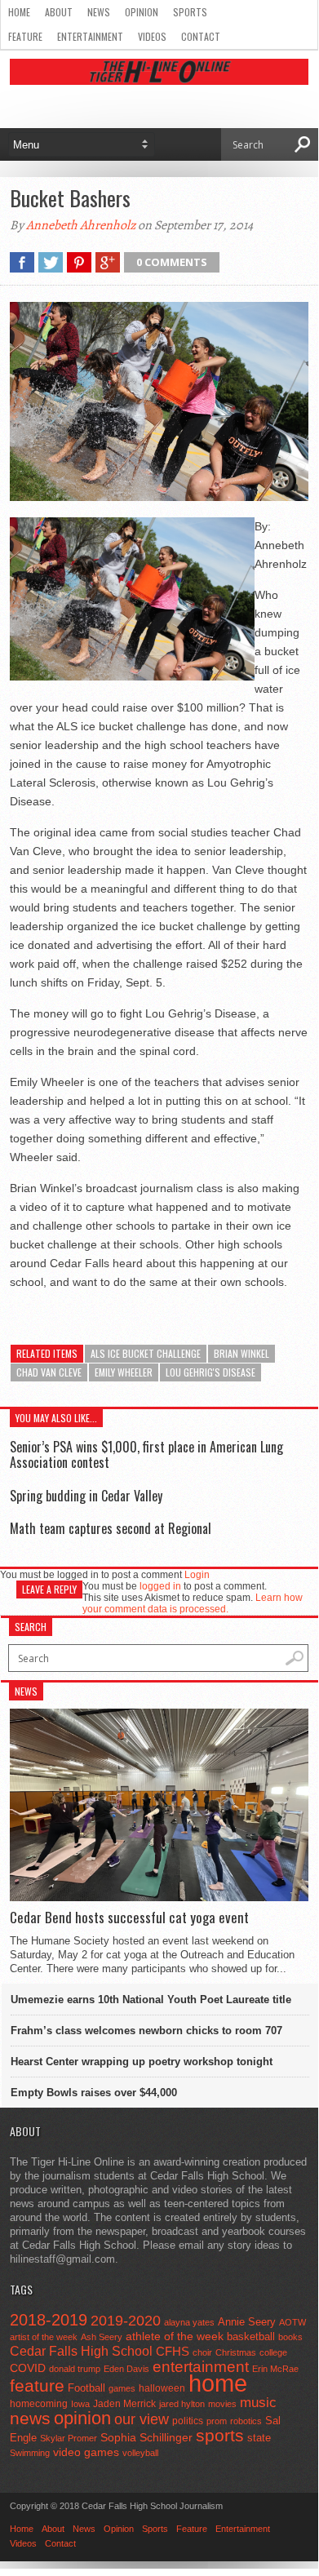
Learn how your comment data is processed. (193, 1603)
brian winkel (241, 1353)
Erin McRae (275, 2369)
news (30, 2419)
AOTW (292, 2322)
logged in (160, 1586)
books (290, 2337)
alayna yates (189, 2322)
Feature (25, 36)
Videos (152, 36)
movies (222, 2404)
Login (197, 1575)
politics (188, 2421)
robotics (246, 2421)
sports (220, 2435)
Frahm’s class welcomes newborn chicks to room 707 (146, 2031)
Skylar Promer (69, 2438)
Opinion (142, 12)
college (273, 2352)
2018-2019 (49, 2320)
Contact (201, 36)
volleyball (140, 2453)
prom (217, 2421)
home (218, 2383)
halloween (162, 2388)
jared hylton (182, 2404)
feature (37, 2385)
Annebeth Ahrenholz (81, 225)
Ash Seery (102, 2337)
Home (19, 12)
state (259, 2438)
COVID (28, 2368)
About (59, 12)
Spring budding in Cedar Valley (86, 1496)
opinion (82, 2418)
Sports (190, 12)
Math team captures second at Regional (111, 1528)
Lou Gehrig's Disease (210, 1372)
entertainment (201, 2367)
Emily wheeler (124, 1372)
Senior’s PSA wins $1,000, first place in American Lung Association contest (146, 1454)
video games (86, 2452)
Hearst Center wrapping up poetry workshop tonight (142, 2062)
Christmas (236, 2352)
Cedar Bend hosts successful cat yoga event (129, 1918)
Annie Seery (247, 2322)
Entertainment (90, 36)
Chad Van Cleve (49, 1372)
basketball (251, 2337)
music (258, 2403)
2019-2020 (126, 2321)
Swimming (30, 2453)
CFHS (173, 2351)
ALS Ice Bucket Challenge (146, 1353)
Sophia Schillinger (146, 2438)
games (122, 2388)
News (99, 12)
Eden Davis (126, 2369)
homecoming (39, 2404)
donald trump (75, 2369)
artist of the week (44, 2337)
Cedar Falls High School (81, 2351)
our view (142, 2419)
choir (202, 2352)
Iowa (80, 2404)
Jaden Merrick (124, 2404)
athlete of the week (175, 2336)
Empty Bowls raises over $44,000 (94, 2093)
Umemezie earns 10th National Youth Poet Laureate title (151, 2000)
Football (86, 2388)
